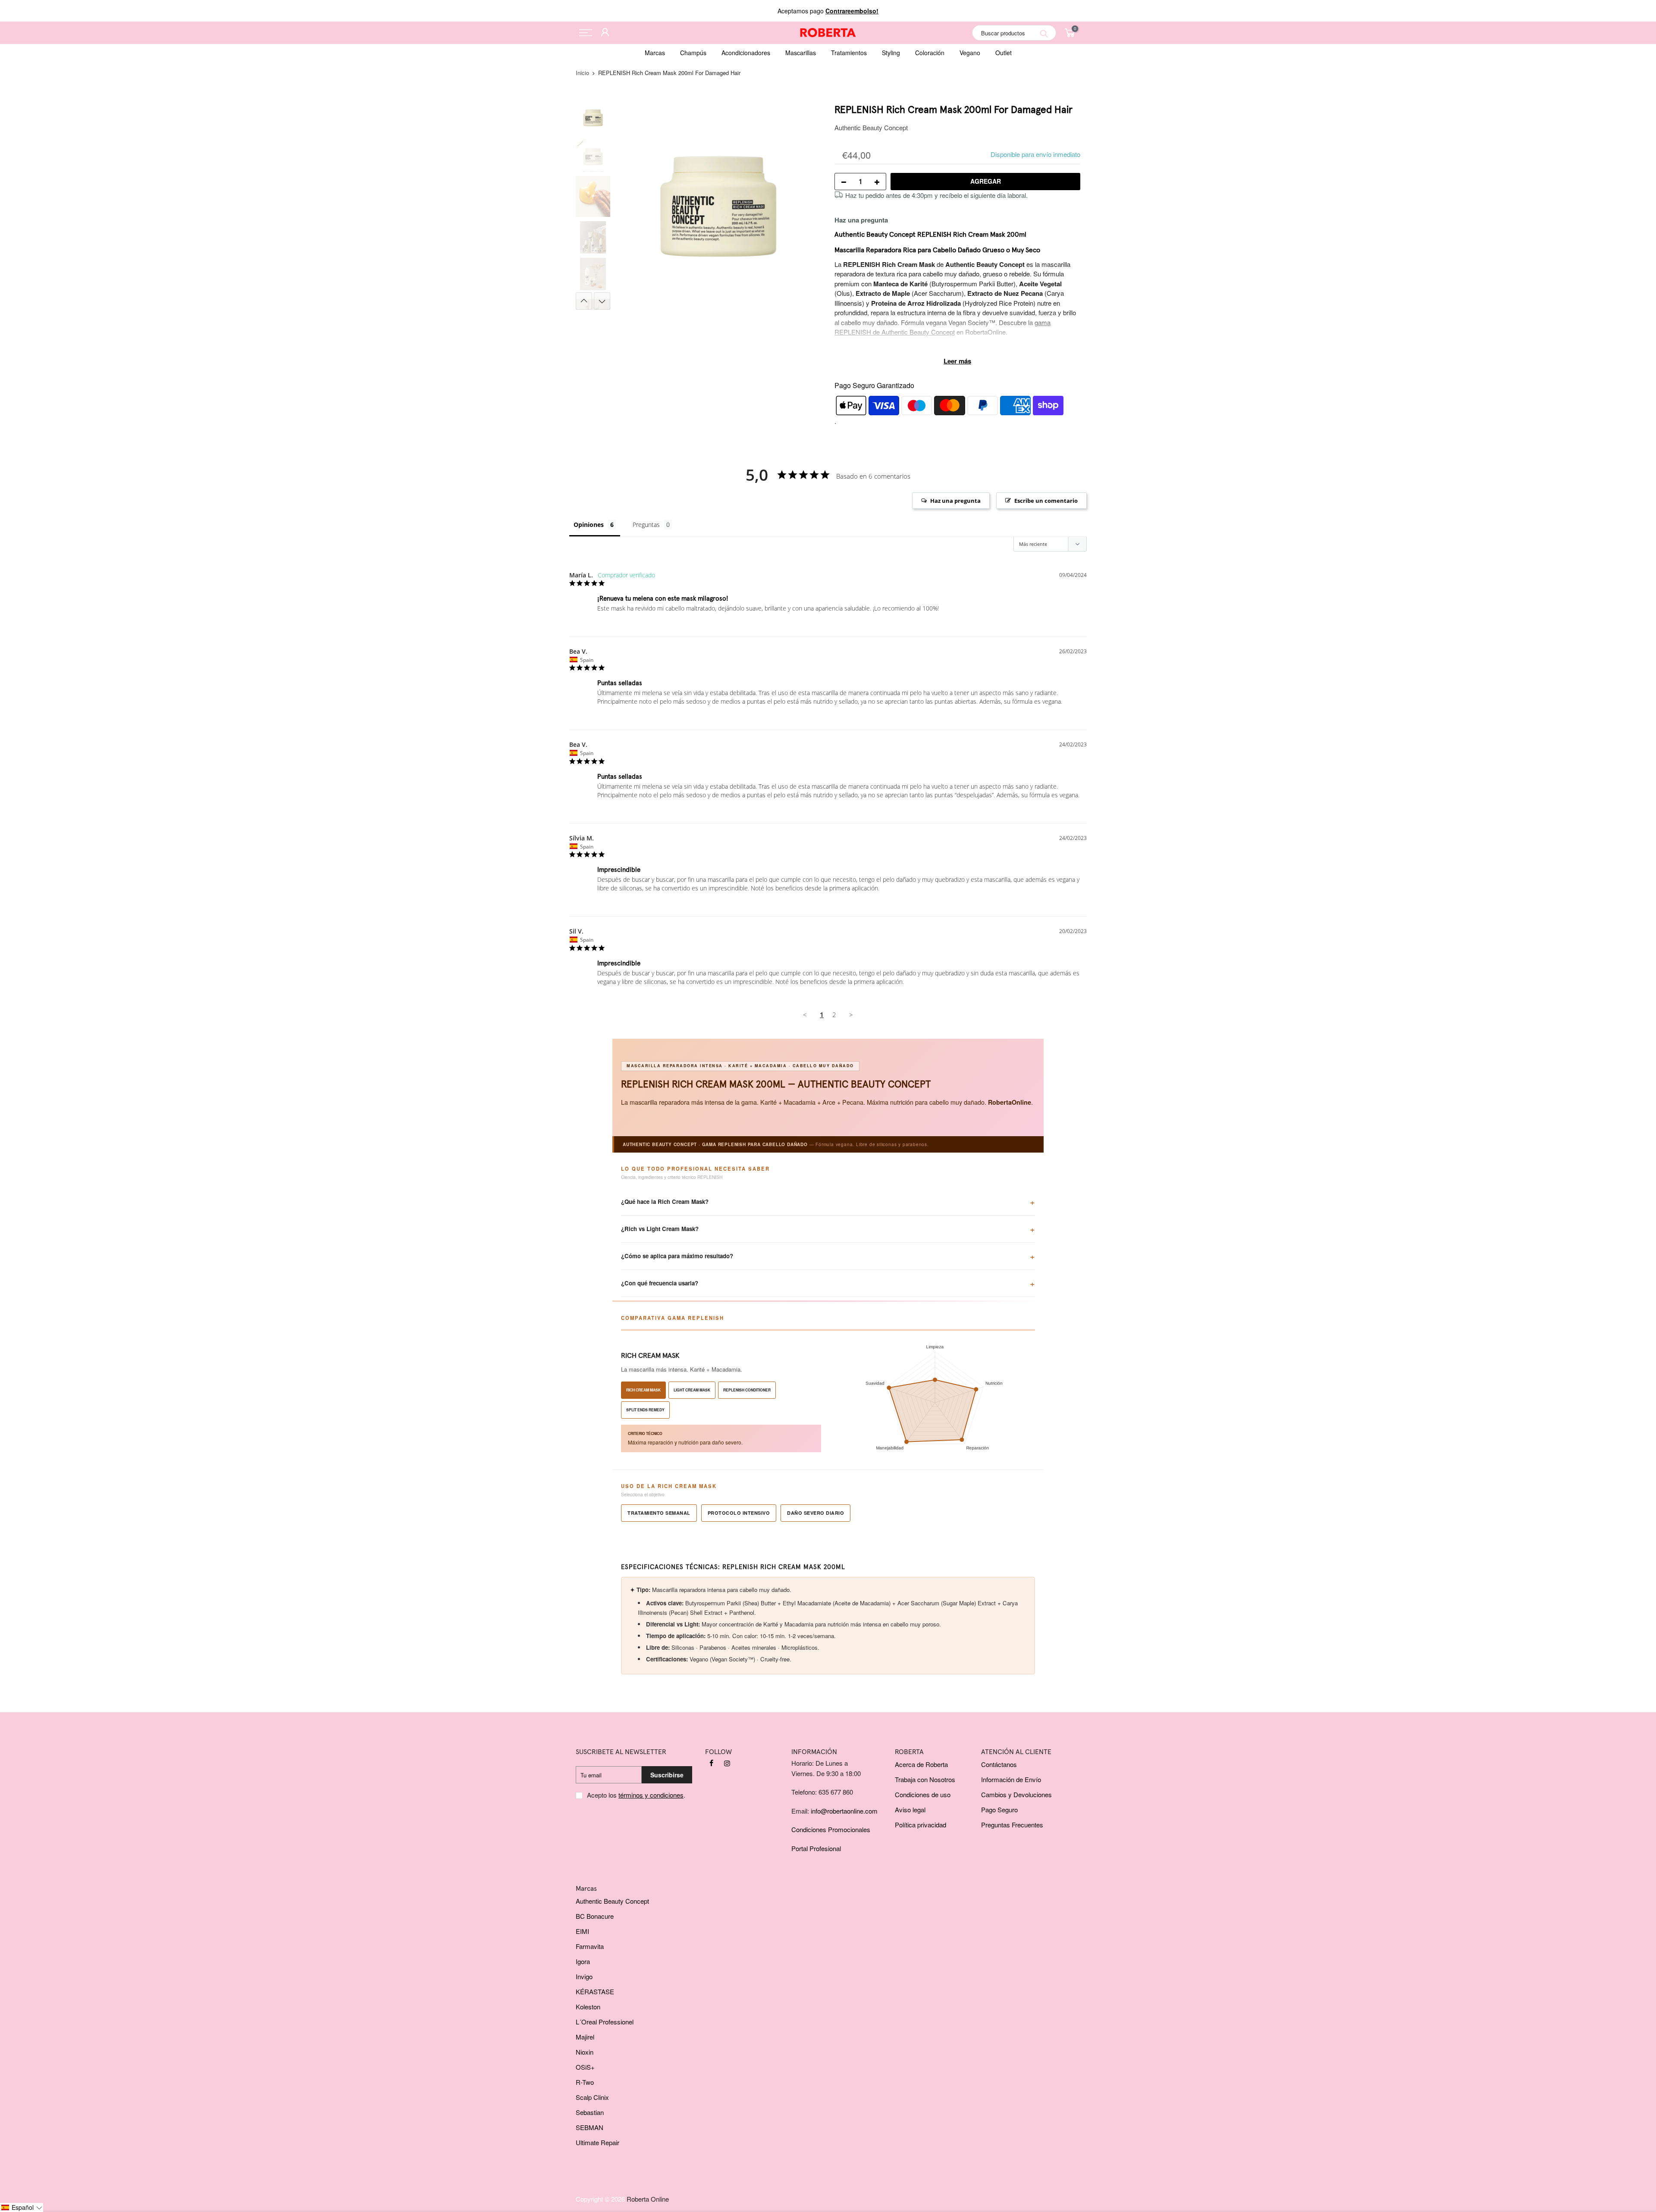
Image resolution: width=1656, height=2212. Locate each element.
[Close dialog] (889, 1030)
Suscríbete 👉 (828, 1155)
